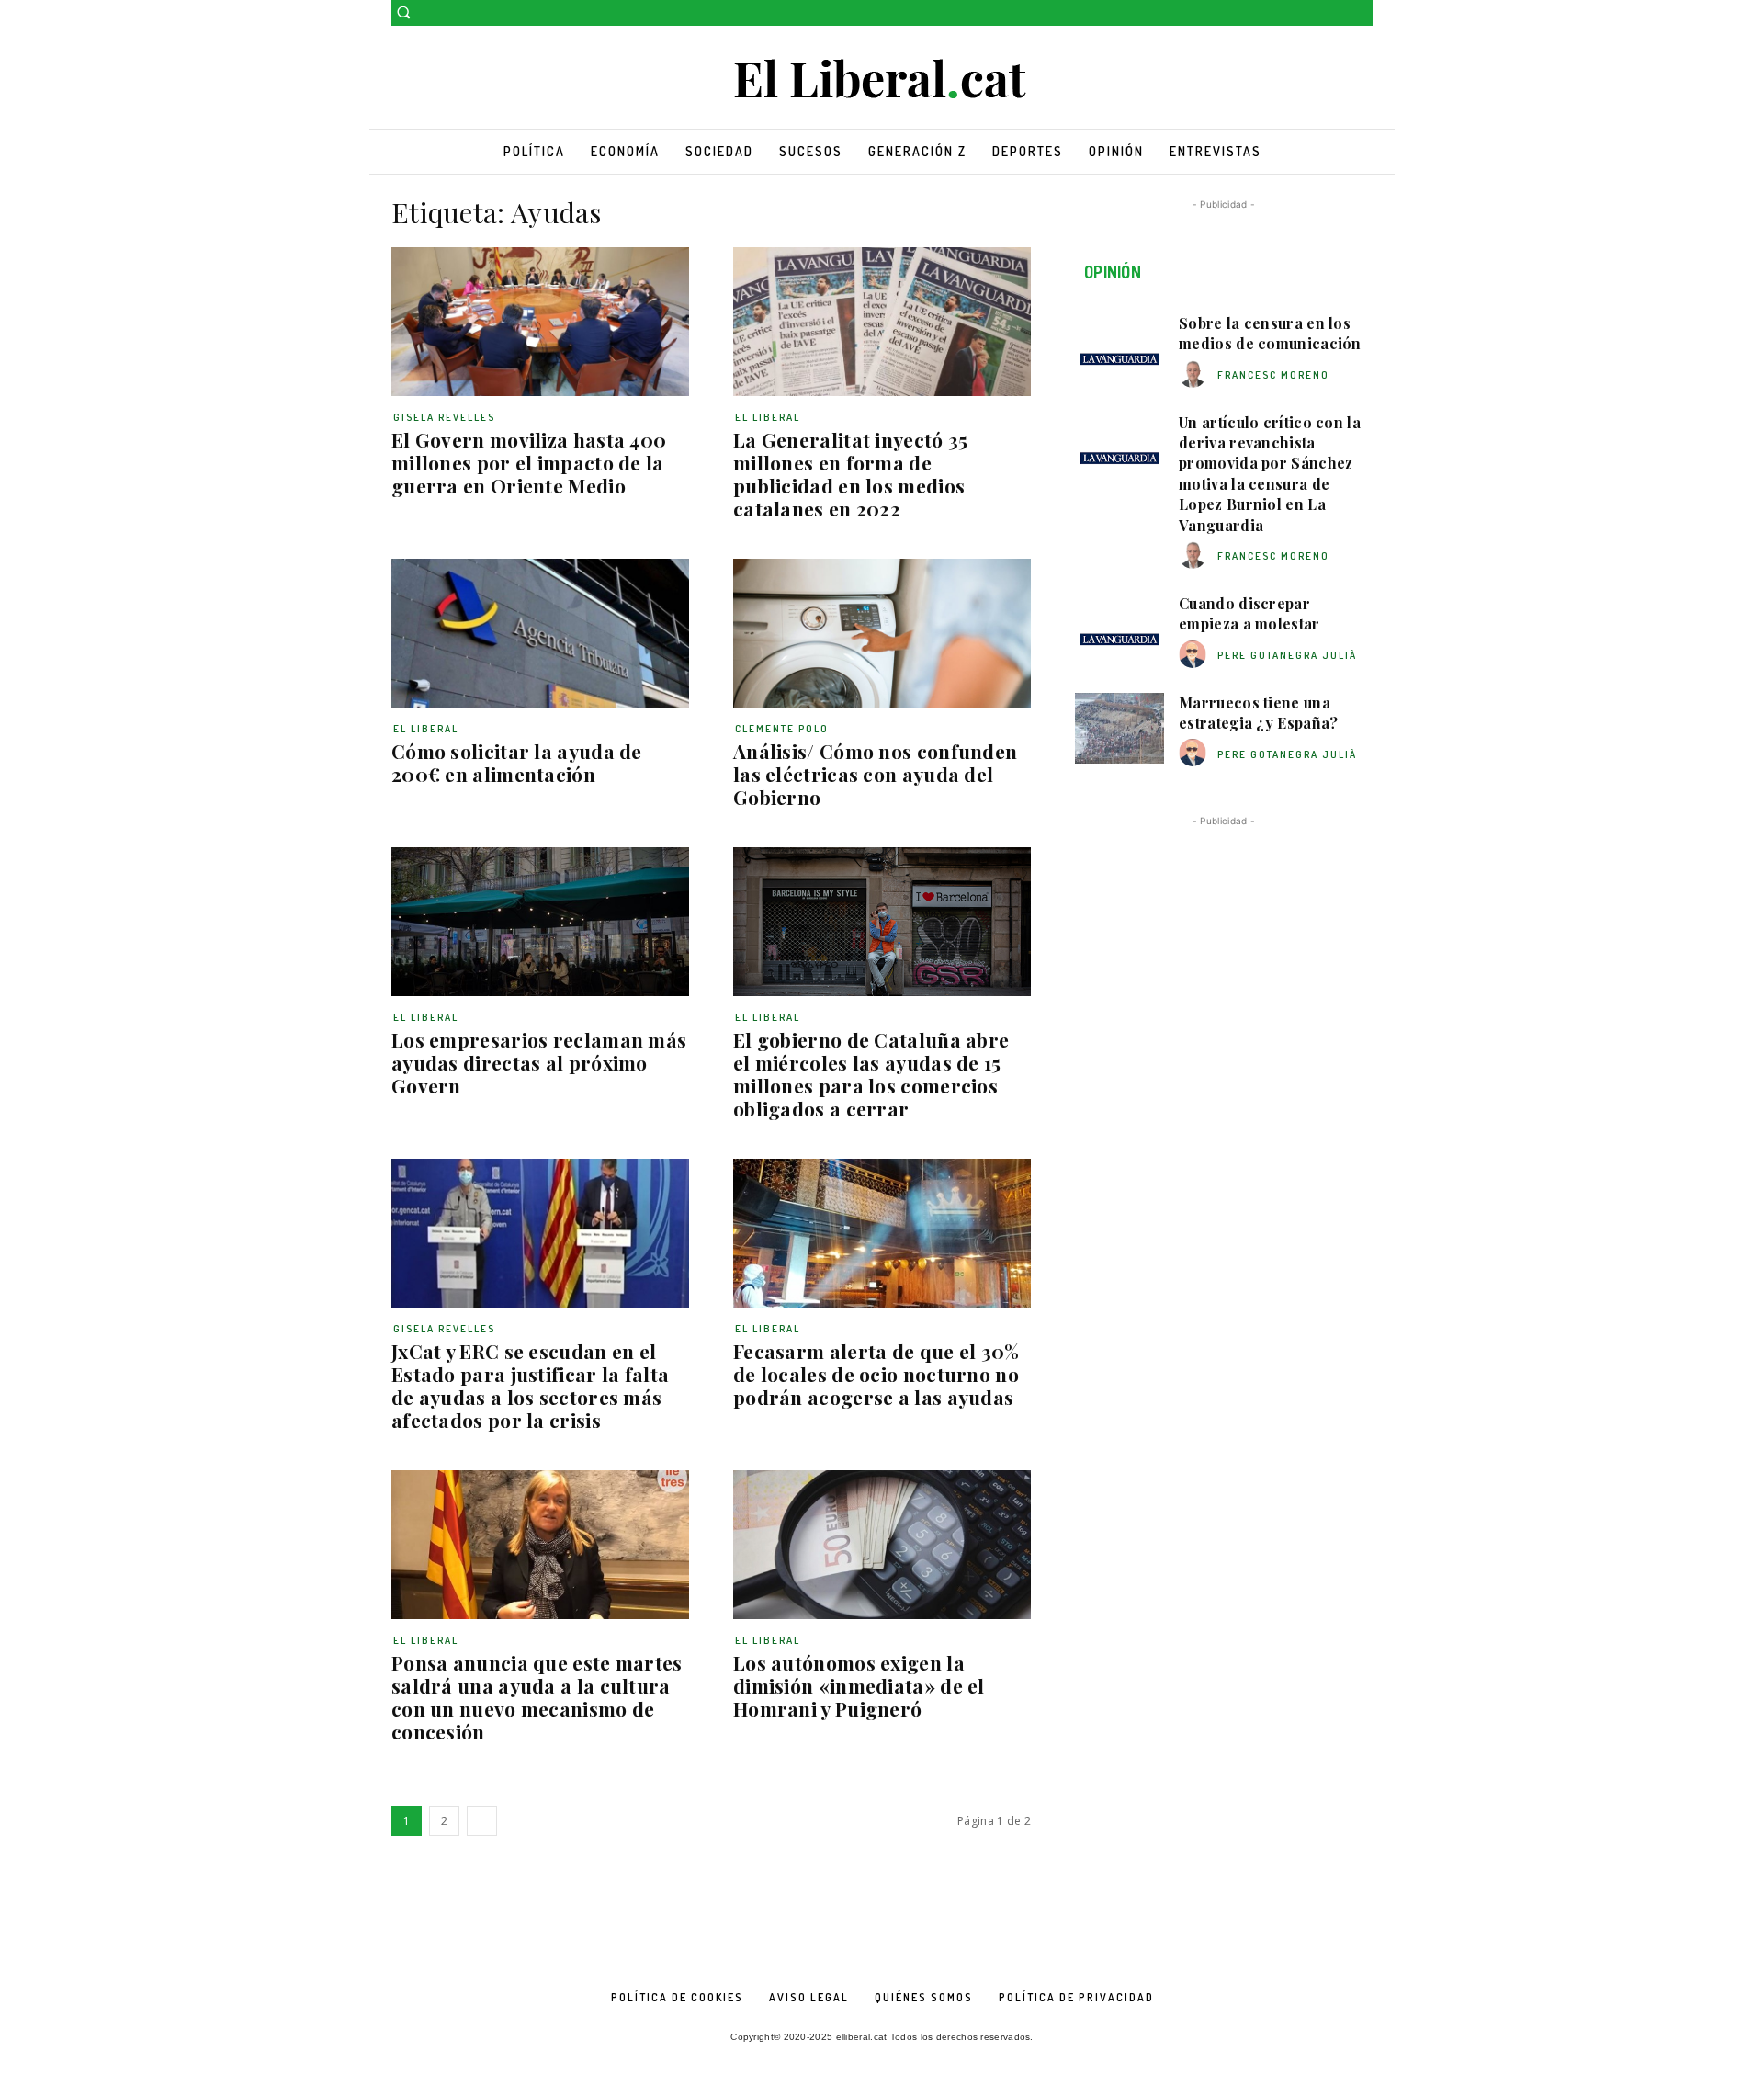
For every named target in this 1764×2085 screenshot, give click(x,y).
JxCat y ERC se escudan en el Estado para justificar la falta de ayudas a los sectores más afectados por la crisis (530, 1385)
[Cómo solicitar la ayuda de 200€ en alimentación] (540, 633)
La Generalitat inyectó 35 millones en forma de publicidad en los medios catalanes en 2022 (851, 474)
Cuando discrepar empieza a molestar (1249, 613)
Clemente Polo (782, 729)
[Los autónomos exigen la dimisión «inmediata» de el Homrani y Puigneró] (882, 1545)
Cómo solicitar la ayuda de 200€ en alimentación (517, 762)
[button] (403, 12)
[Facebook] (1336, 13)
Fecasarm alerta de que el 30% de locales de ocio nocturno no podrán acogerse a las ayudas (876, 1374)
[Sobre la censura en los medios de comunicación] (1119, 349)
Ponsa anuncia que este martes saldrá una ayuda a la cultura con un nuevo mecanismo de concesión (537, 1697)
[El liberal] (882, 79)
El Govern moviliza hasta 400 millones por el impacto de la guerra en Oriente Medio (529, 462)
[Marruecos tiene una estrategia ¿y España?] (1119, 729)
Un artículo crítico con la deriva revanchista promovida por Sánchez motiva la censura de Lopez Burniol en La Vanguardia (1270, 474)
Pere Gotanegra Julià (1287, 655)
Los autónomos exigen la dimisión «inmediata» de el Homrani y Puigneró (859, 1685)
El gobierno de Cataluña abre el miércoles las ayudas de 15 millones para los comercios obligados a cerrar (871, 1074)
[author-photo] (1195, 374)
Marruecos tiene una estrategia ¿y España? (1258, 713)
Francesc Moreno (1273, 375)
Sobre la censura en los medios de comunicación (1270, 333)
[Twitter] (1362, 13)
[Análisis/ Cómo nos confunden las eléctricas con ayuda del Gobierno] (882, 633)
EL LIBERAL (768, 417)
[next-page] (482, 1821)
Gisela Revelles (444, 417)
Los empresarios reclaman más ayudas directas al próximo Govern (539, 1062)
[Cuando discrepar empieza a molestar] (1119, 629)
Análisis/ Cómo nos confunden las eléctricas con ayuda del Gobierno (875, 774)
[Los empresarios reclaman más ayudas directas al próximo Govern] (540, 922)
